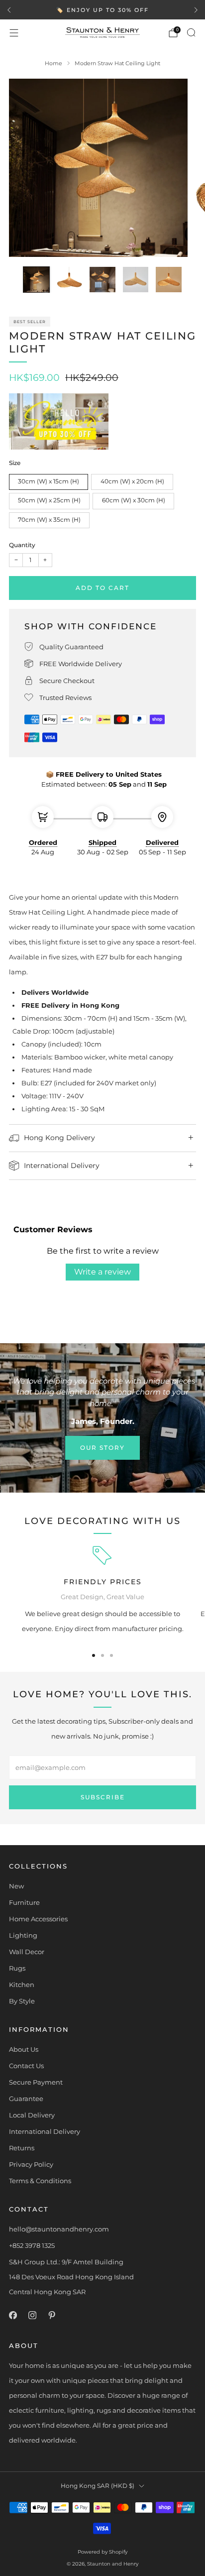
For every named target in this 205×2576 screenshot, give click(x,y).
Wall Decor (27, 1952)
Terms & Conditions (40, 2181)
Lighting (23, 1935)
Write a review (102, 1272)
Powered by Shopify (102, 2552)
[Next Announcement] (196, 10)
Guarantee (26, 2099)
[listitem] (102, 10)
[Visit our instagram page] (32, 2315)
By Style (22, 2001)
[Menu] (14, 33)
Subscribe (103, 1797)
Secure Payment (36, 2082)
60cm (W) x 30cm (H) (134, 500)
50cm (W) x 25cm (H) (49, 500)
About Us (24, 2049)
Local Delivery (32, 2115)
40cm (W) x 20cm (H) (132, 481)
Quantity (22, 545)
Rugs (17, 1968)
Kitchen (22, 1985)
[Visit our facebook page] (13, 2315)
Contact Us (26, 2066)
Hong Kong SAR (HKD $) (98, 2486)
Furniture (24, 1902)
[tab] (94, 1655)
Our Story (102, 1448)
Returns (22, 2148)
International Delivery (45, 2131)
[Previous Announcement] (9, 10)
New (16, 1886)
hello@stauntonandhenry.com (59, 2229)
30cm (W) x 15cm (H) (49, 481)
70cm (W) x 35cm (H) (49, 520)
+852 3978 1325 (32, 2245)
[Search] (191, 32)
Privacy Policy (31, 2164)
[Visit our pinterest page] (51, 2315)
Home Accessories (38, 1919)
